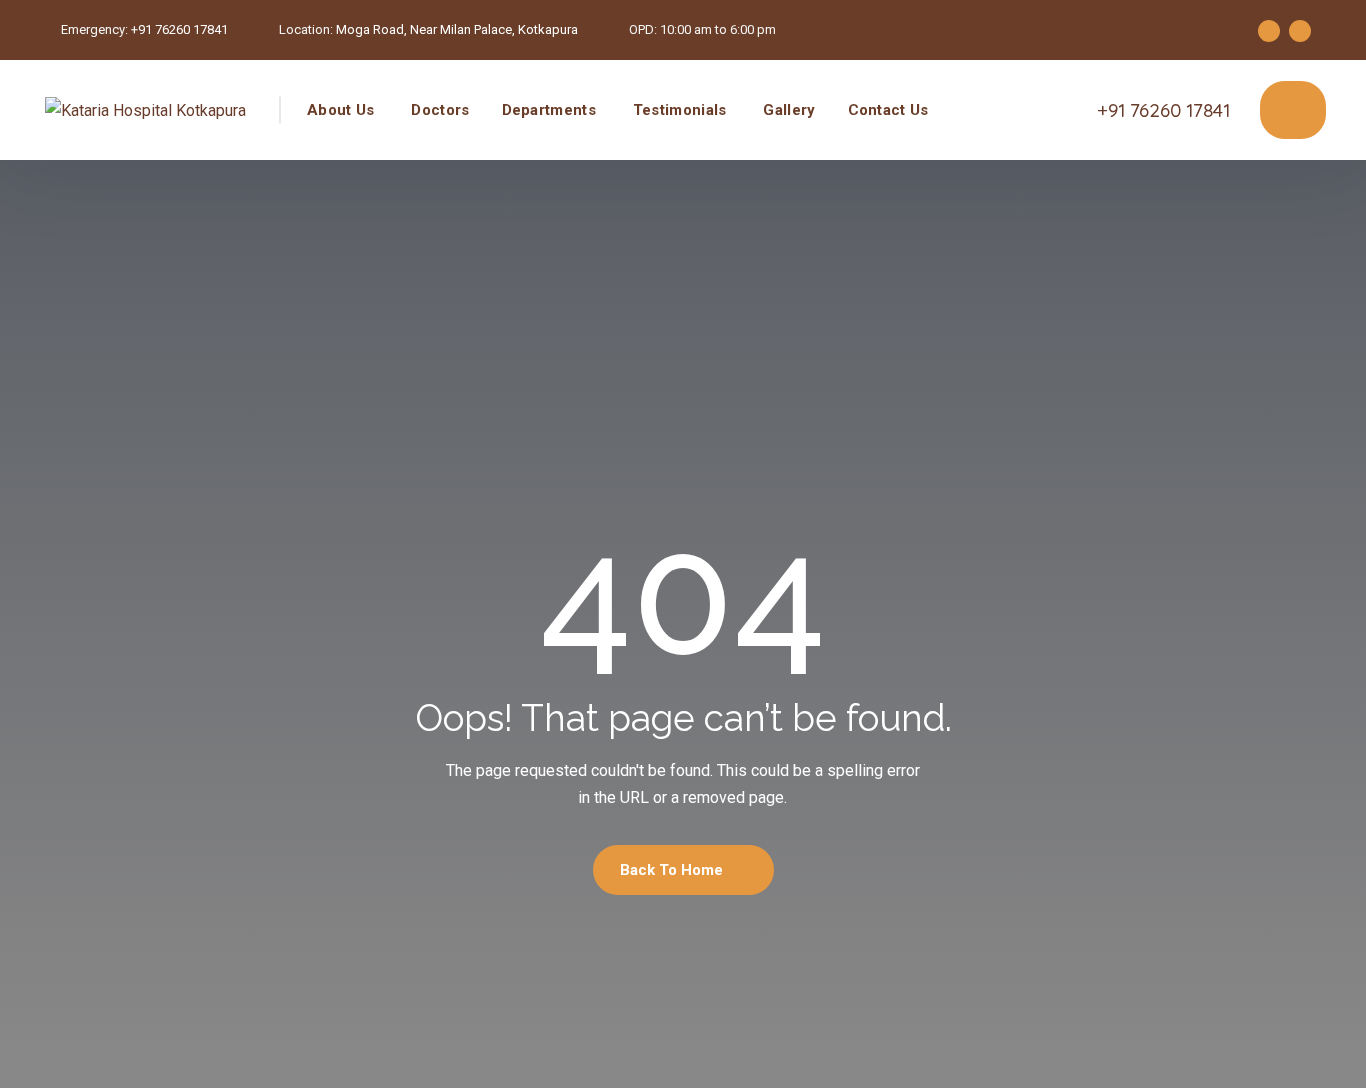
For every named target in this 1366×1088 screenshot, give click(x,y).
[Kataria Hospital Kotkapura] (145, 110)
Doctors (440, 110)
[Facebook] (1269, 31)
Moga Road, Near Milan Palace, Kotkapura (457, 29)
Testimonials (680, 110)
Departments (549, 110)
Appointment (1293, 110)
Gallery (789, 110)
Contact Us (888, 110)
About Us (340, 110)
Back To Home (673, 870)
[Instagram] (1300, 31)
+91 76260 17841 (179, 29)
